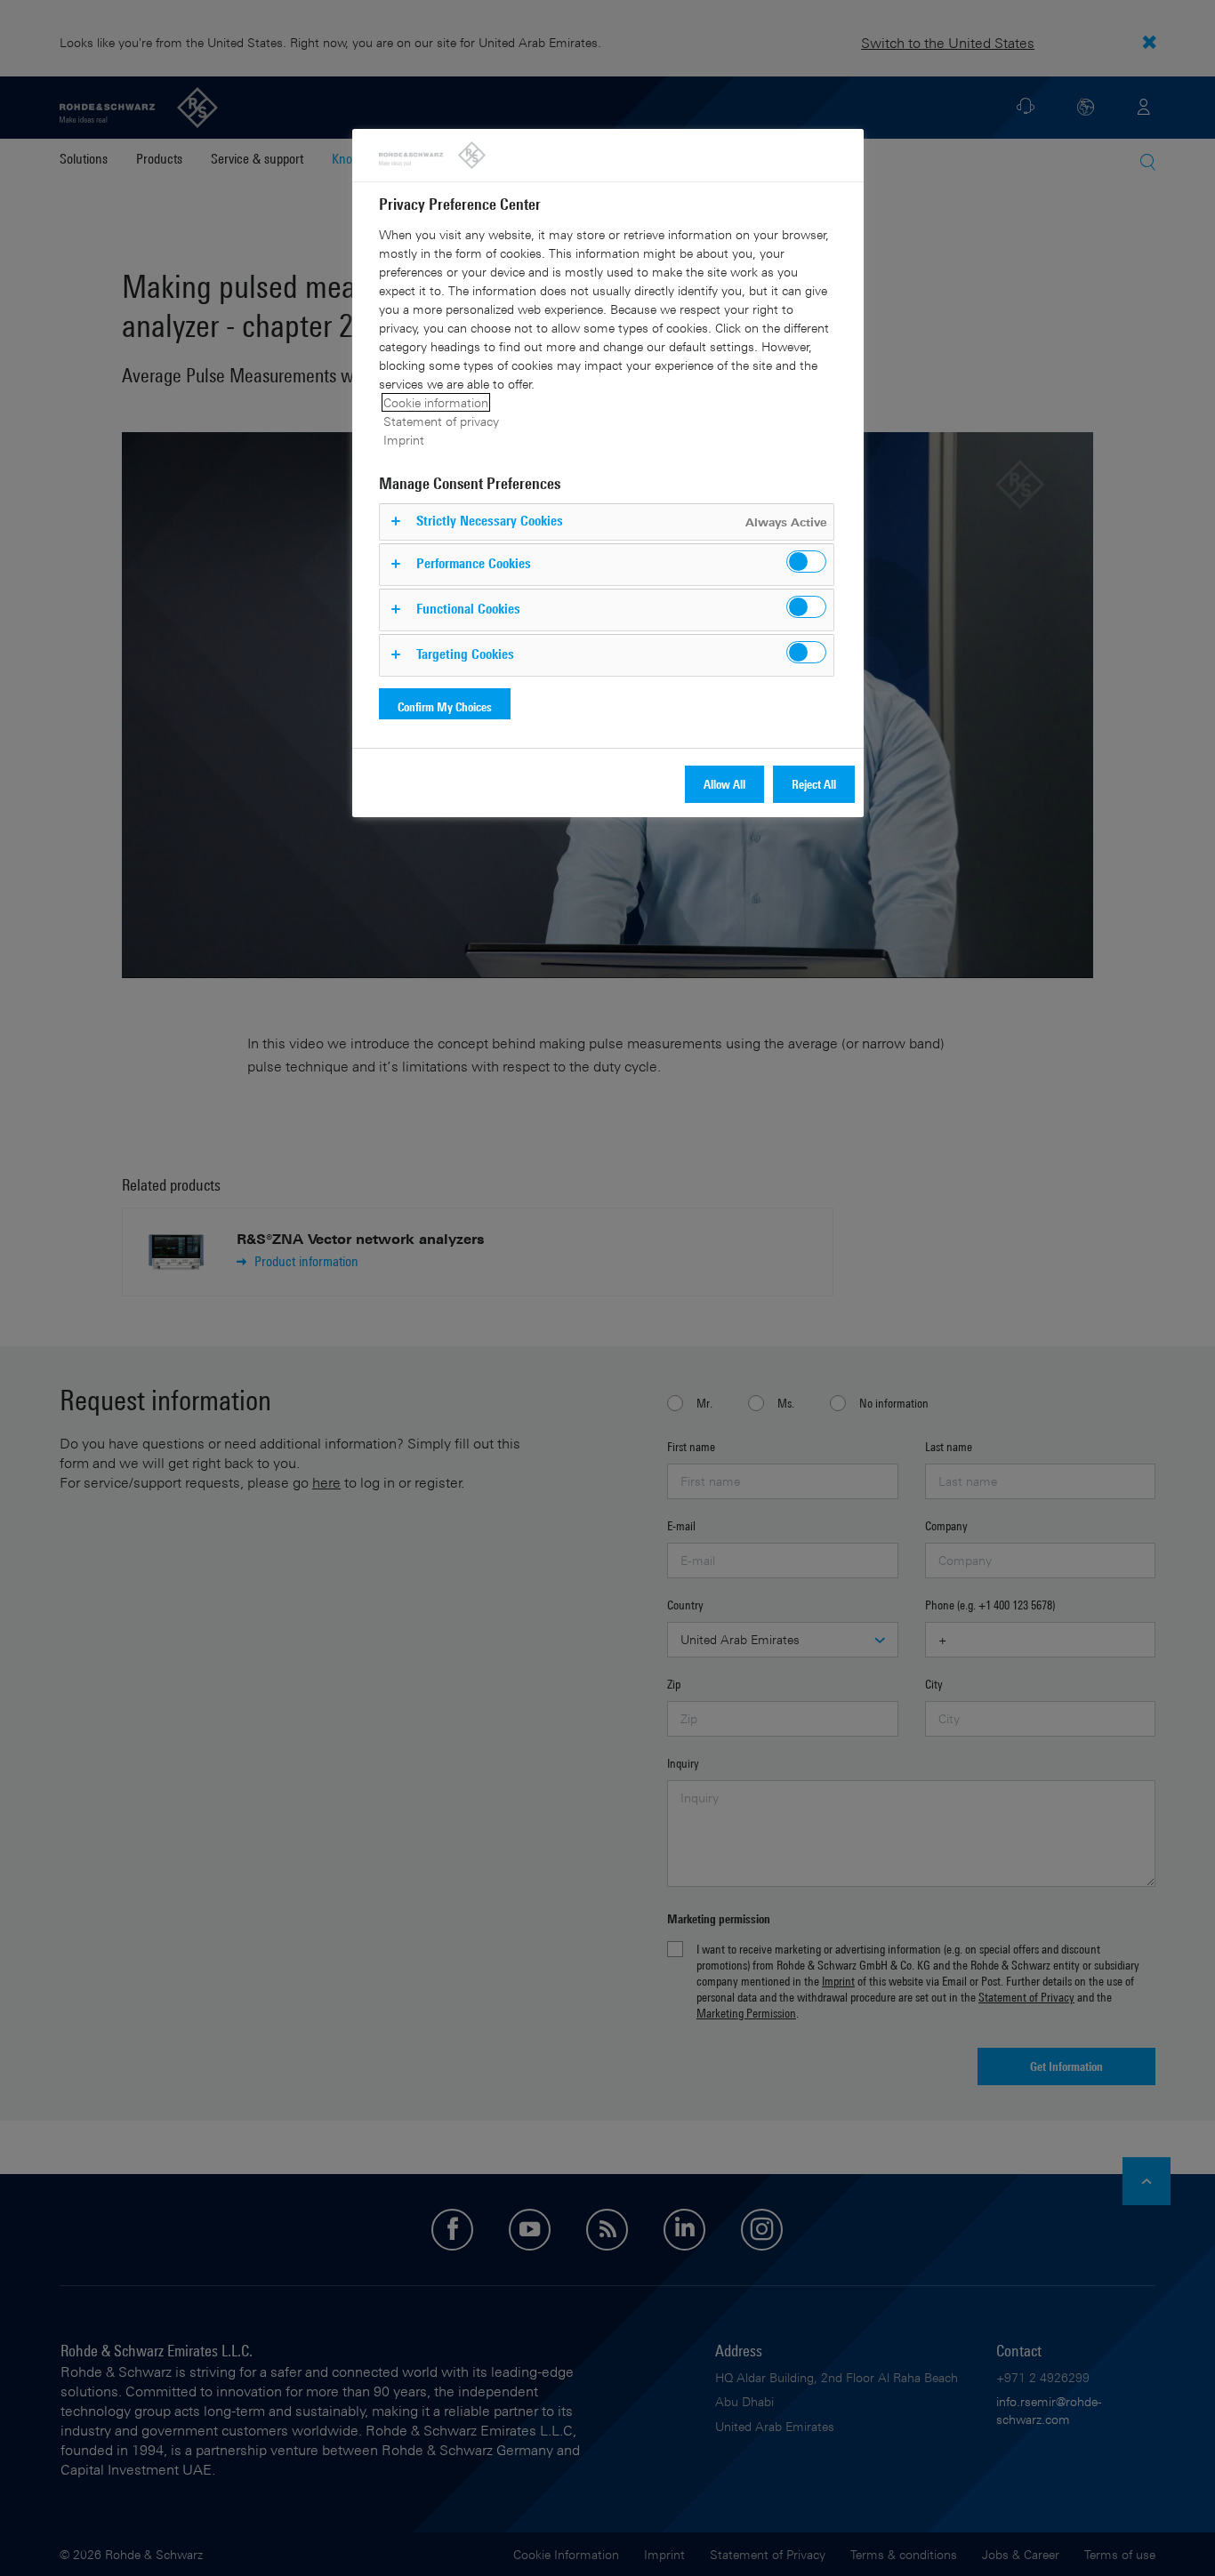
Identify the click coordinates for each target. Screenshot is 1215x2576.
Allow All (724, 784)
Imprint (404, 440)
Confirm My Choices (445, 706)
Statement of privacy (441, 421)
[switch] (806, 562)
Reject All (814, 784)
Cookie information (436, 402)
